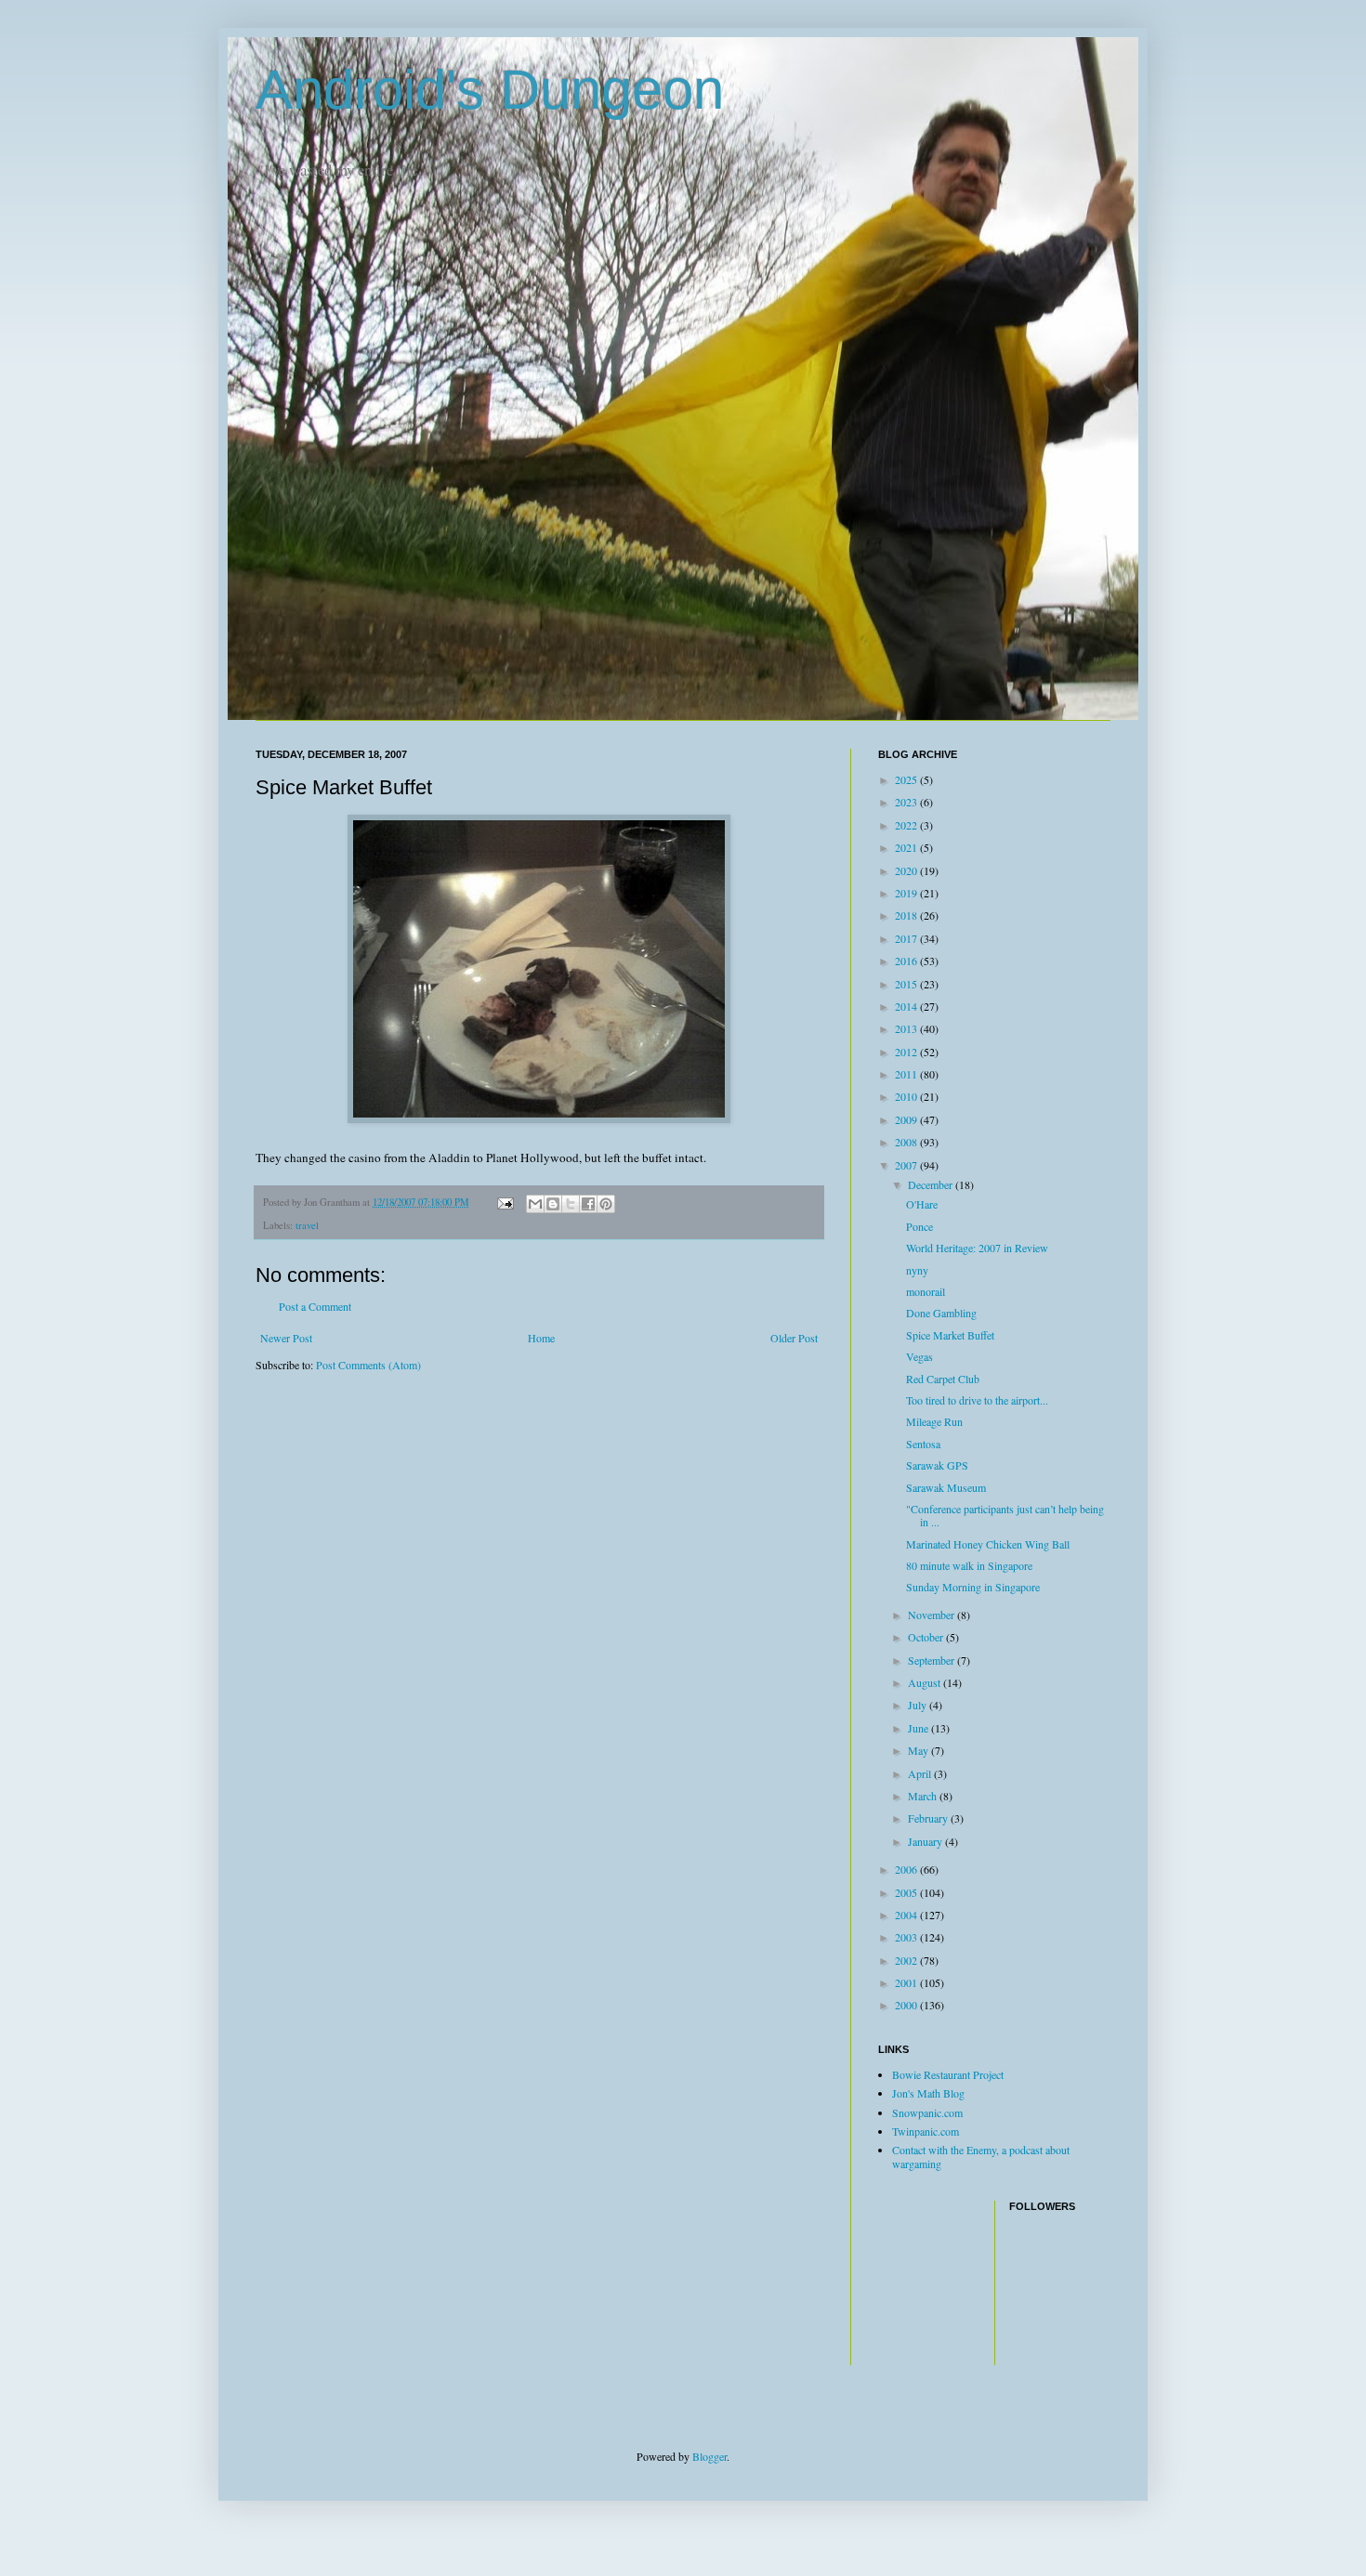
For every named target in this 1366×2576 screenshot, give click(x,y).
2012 (907, 1052)
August (926, 1682)
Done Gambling (941, 1313)
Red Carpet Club (943, 1379)
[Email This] (535, 1204)
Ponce (919, 1226)
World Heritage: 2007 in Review (977, 1248)
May (919, 1750)
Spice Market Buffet (950, 1335)
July (919, 1705)
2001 (907, 1982)
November (933, 1615)
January (926, 1841)
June (919, 1728)
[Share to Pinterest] (606, 1204)
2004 (907, 1915)
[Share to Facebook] (588, 1204)
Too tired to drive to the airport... (977, 1400)
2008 (907, 1142)
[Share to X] (571, 1204)
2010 (907, 1096)
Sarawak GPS (937, 1465)
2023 (907, 802)
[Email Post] (505, 1202)
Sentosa (923, 1444)
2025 (907, 779)
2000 (907, 2005)
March (924, 1796)
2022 (907, 825)
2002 (907, 1960)
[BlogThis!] (553, 1204)
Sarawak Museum (946, 1487)
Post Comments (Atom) (368, 1365)
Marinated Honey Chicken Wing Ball (988, 1544)
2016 (907, 961)
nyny (917, 1270)
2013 (907, 1028)
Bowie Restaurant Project (948, 2074)
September (933, 1660)
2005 (907, 1892)
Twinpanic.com (926, 2131)
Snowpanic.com (927, 2112)
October (927, 1637)
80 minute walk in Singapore (969, 1565)
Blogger (709, 2456)
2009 (907, 1119)
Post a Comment (315, 1306)
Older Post (794, 1338)
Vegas (919, 1356)
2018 (907, 915)
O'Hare (922, 1204)
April (921, 1773)
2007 (907, 1165)
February (929, 1818)
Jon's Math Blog (928, 2093)
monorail (926, 1291)
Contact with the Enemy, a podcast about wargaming (981, 2156)
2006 (907, 1869)
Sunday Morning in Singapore (973, 1587)
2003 (907, 1937)
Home (541, 1338)
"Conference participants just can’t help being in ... (1005, 1515)
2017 (907, 938)
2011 (907, 1074)
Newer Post (286, 1338)
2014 (907, 1006)
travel (307, 1225)
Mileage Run (934, 1421)
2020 (907, 870)
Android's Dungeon (490, 90)
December (932, 1184)
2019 (907, 893)
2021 (907, 847)
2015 (907, 984)
